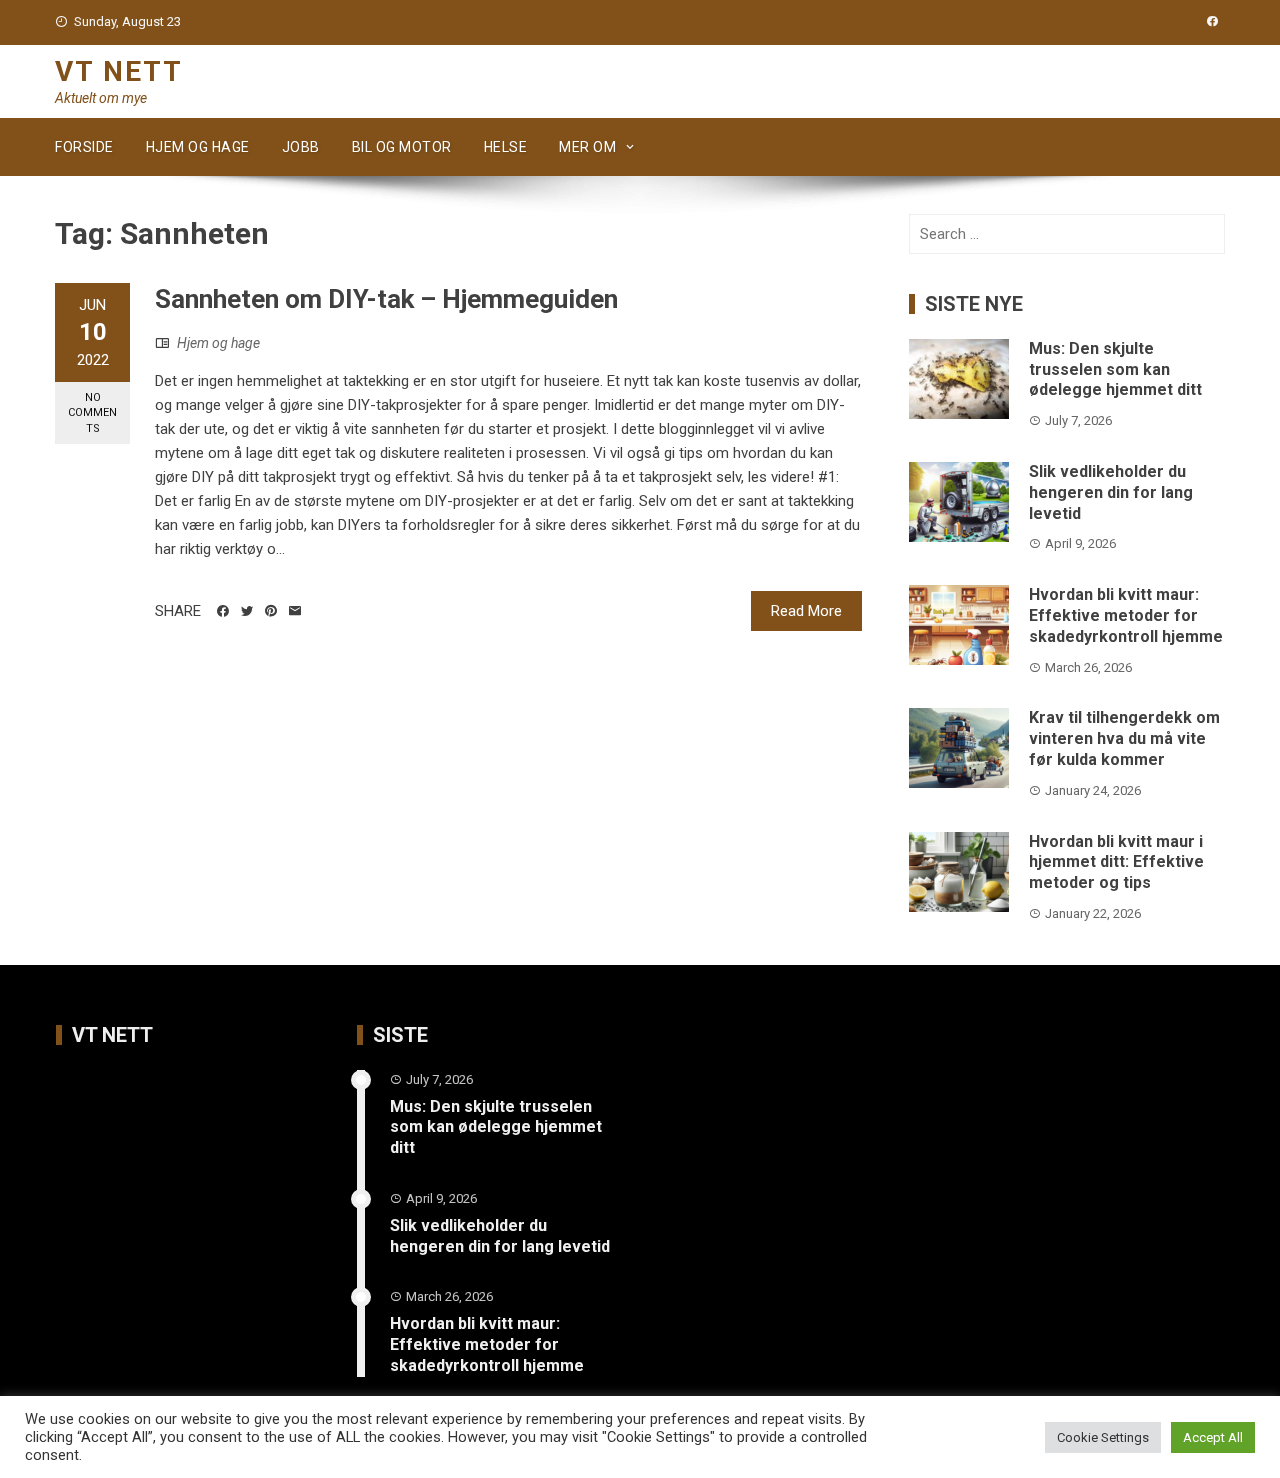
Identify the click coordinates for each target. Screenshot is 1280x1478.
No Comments (92, 413)
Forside (84, 147)
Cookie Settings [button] (1103, 1437)
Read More (806, 611)
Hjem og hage (198, 147)
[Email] (295, 611)
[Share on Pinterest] (271, 611)
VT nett (119, 71)
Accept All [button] (1213, 1437)
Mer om (587, 147)
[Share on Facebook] (223, 611)
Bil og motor (402, 147)
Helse (506, 147)
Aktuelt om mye (101, 98)
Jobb (301, 147)
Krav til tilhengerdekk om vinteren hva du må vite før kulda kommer (1124, 738)
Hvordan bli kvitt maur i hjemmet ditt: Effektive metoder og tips (1116, 862)
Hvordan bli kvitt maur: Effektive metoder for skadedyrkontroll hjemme (1126, 615)
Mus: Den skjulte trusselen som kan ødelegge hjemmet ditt (1115, 369)
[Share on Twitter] (247, 611)
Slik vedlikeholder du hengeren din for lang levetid (1111, 492)
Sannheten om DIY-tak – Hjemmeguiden (386, 299)
